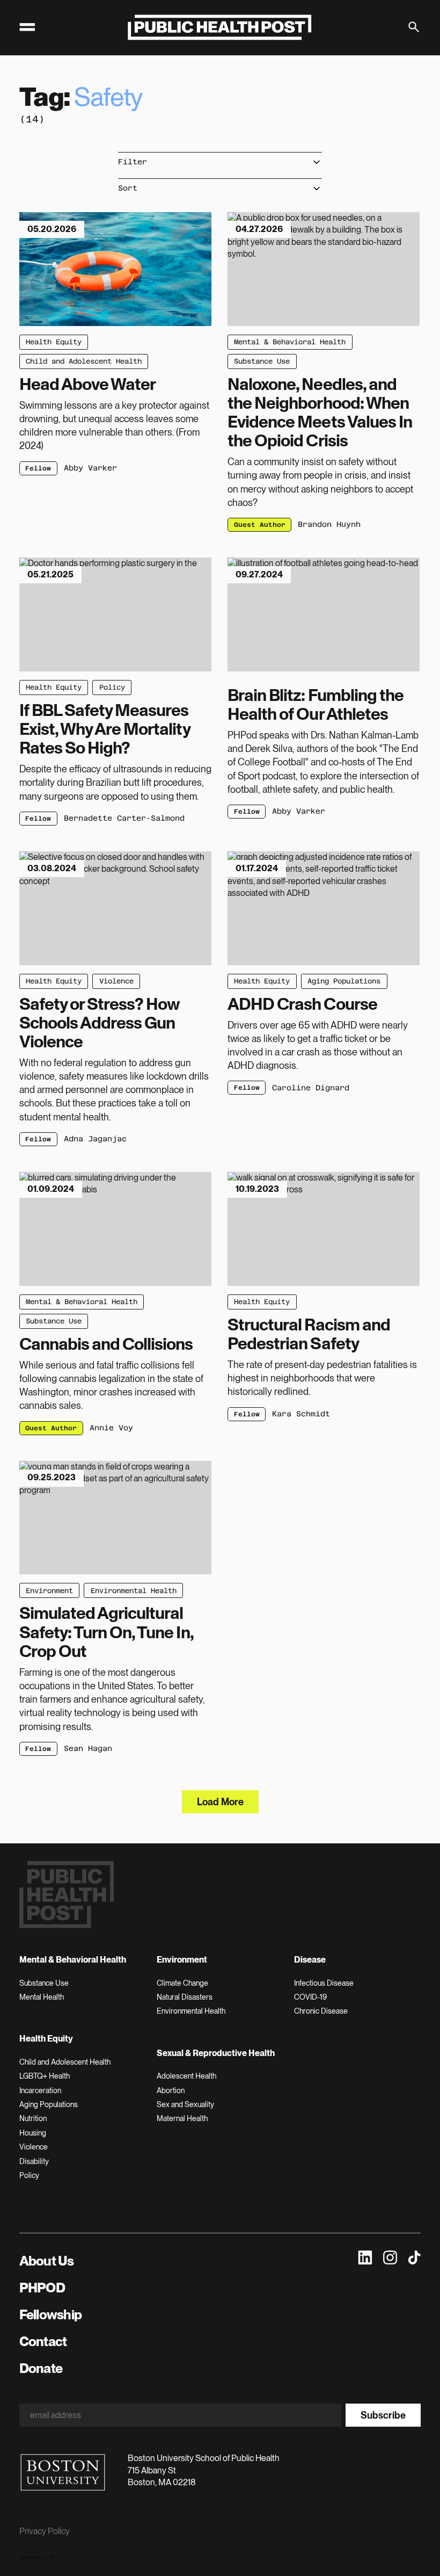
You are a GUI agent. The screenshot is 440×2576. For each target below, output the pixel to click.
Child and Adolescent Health (84, 361)
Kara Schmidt (301, 1414)
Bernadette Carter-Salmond (124, 818)
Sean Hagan (88, 1748)
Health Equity (54, 342)
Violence (116, 981)
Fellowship (51, 2314)
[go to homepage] (220, 27)
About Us (47, 2261)
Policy (112, 687)
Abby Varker (90, 468)
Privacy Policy (45, 2531)
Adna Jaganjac (95, 1139)
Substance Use (262, 361)
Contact (43, 2341)
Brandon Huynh (329, 524)
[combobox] (220, 162)
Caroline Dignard (311, 1088)
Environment (49, 1591)
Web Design (31, 2558)
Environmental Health (134, 1591)
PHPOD (42, 2288)
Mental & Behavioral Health (290, 342)
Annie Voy (111, 1428)
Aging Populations (344, 981)
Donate (41, 2368)
